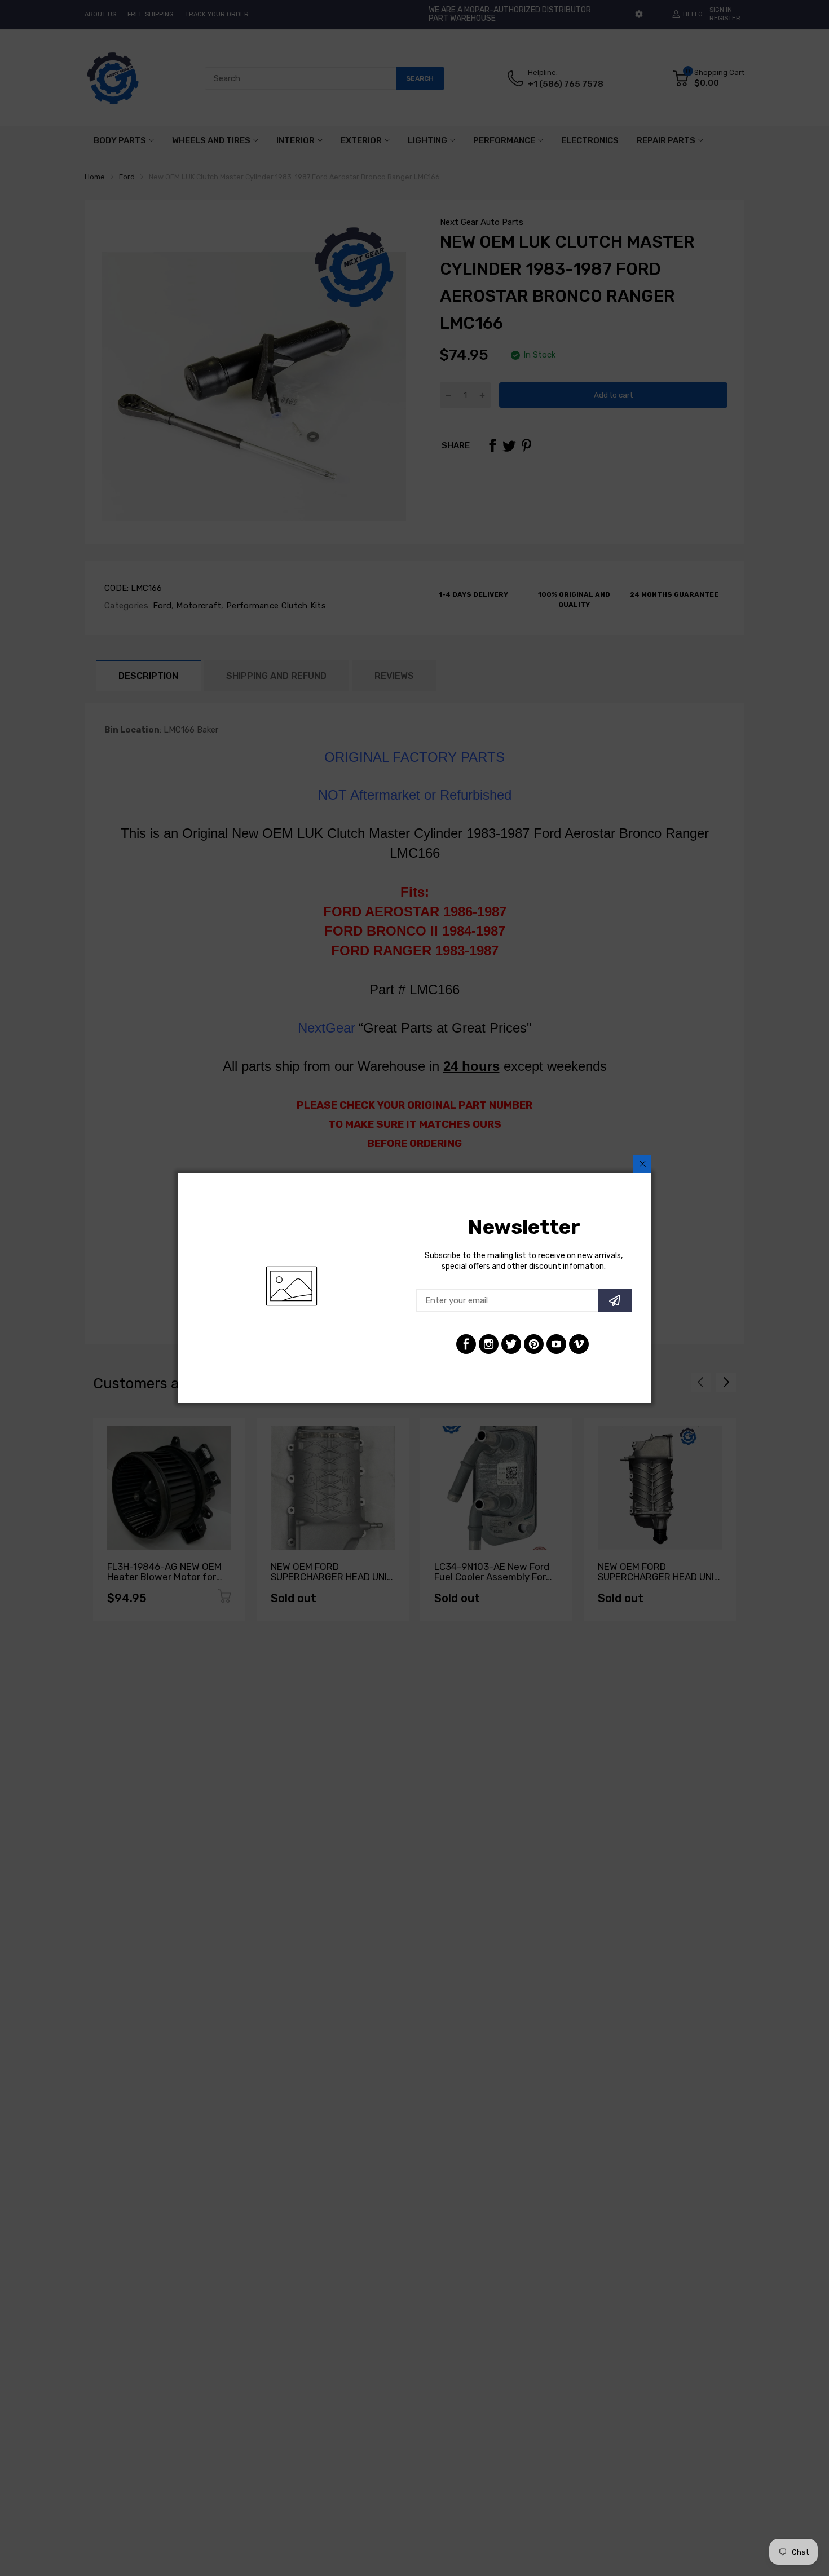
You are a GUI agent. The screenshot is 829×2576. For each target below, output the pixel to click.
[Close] (642, 1164)
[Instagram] (489, 1344)
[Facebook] (466, 1344)
